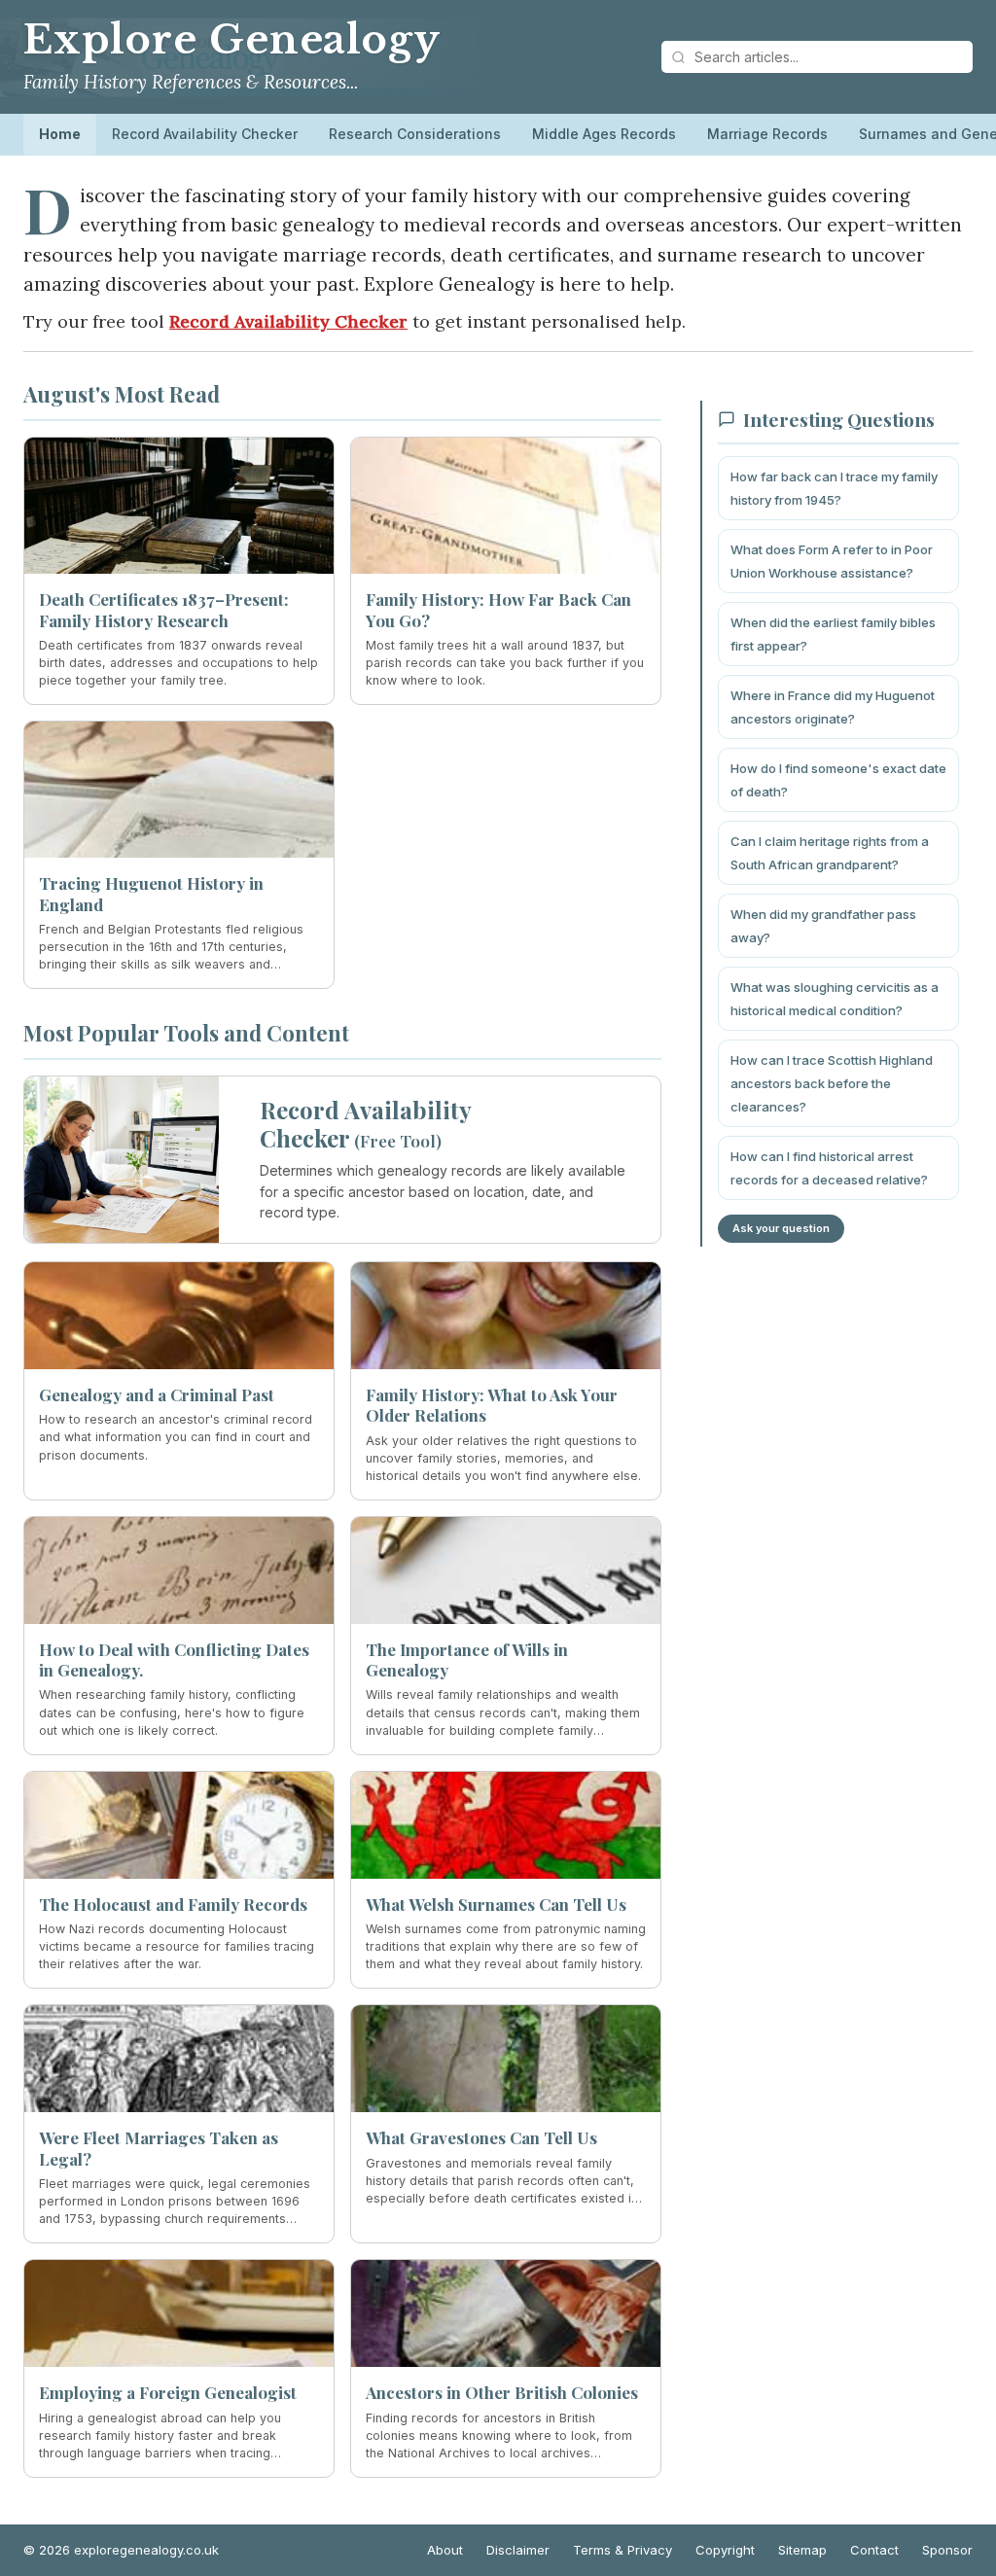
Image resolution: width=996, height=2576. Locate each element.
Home (60, 134)
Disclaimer (518, 2550)
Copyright (725, 2550)
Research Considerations (415, 134)
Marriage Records (767, 134)
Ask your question (781, 1228)
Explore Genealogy (231, 40)
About (445, 2550)
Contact (874, 2550)
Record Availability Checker (205, 134)
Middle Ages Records (604, 134)
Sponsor (947, 2550)
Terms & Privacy (622, 2550)
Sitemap (802, 2550)
